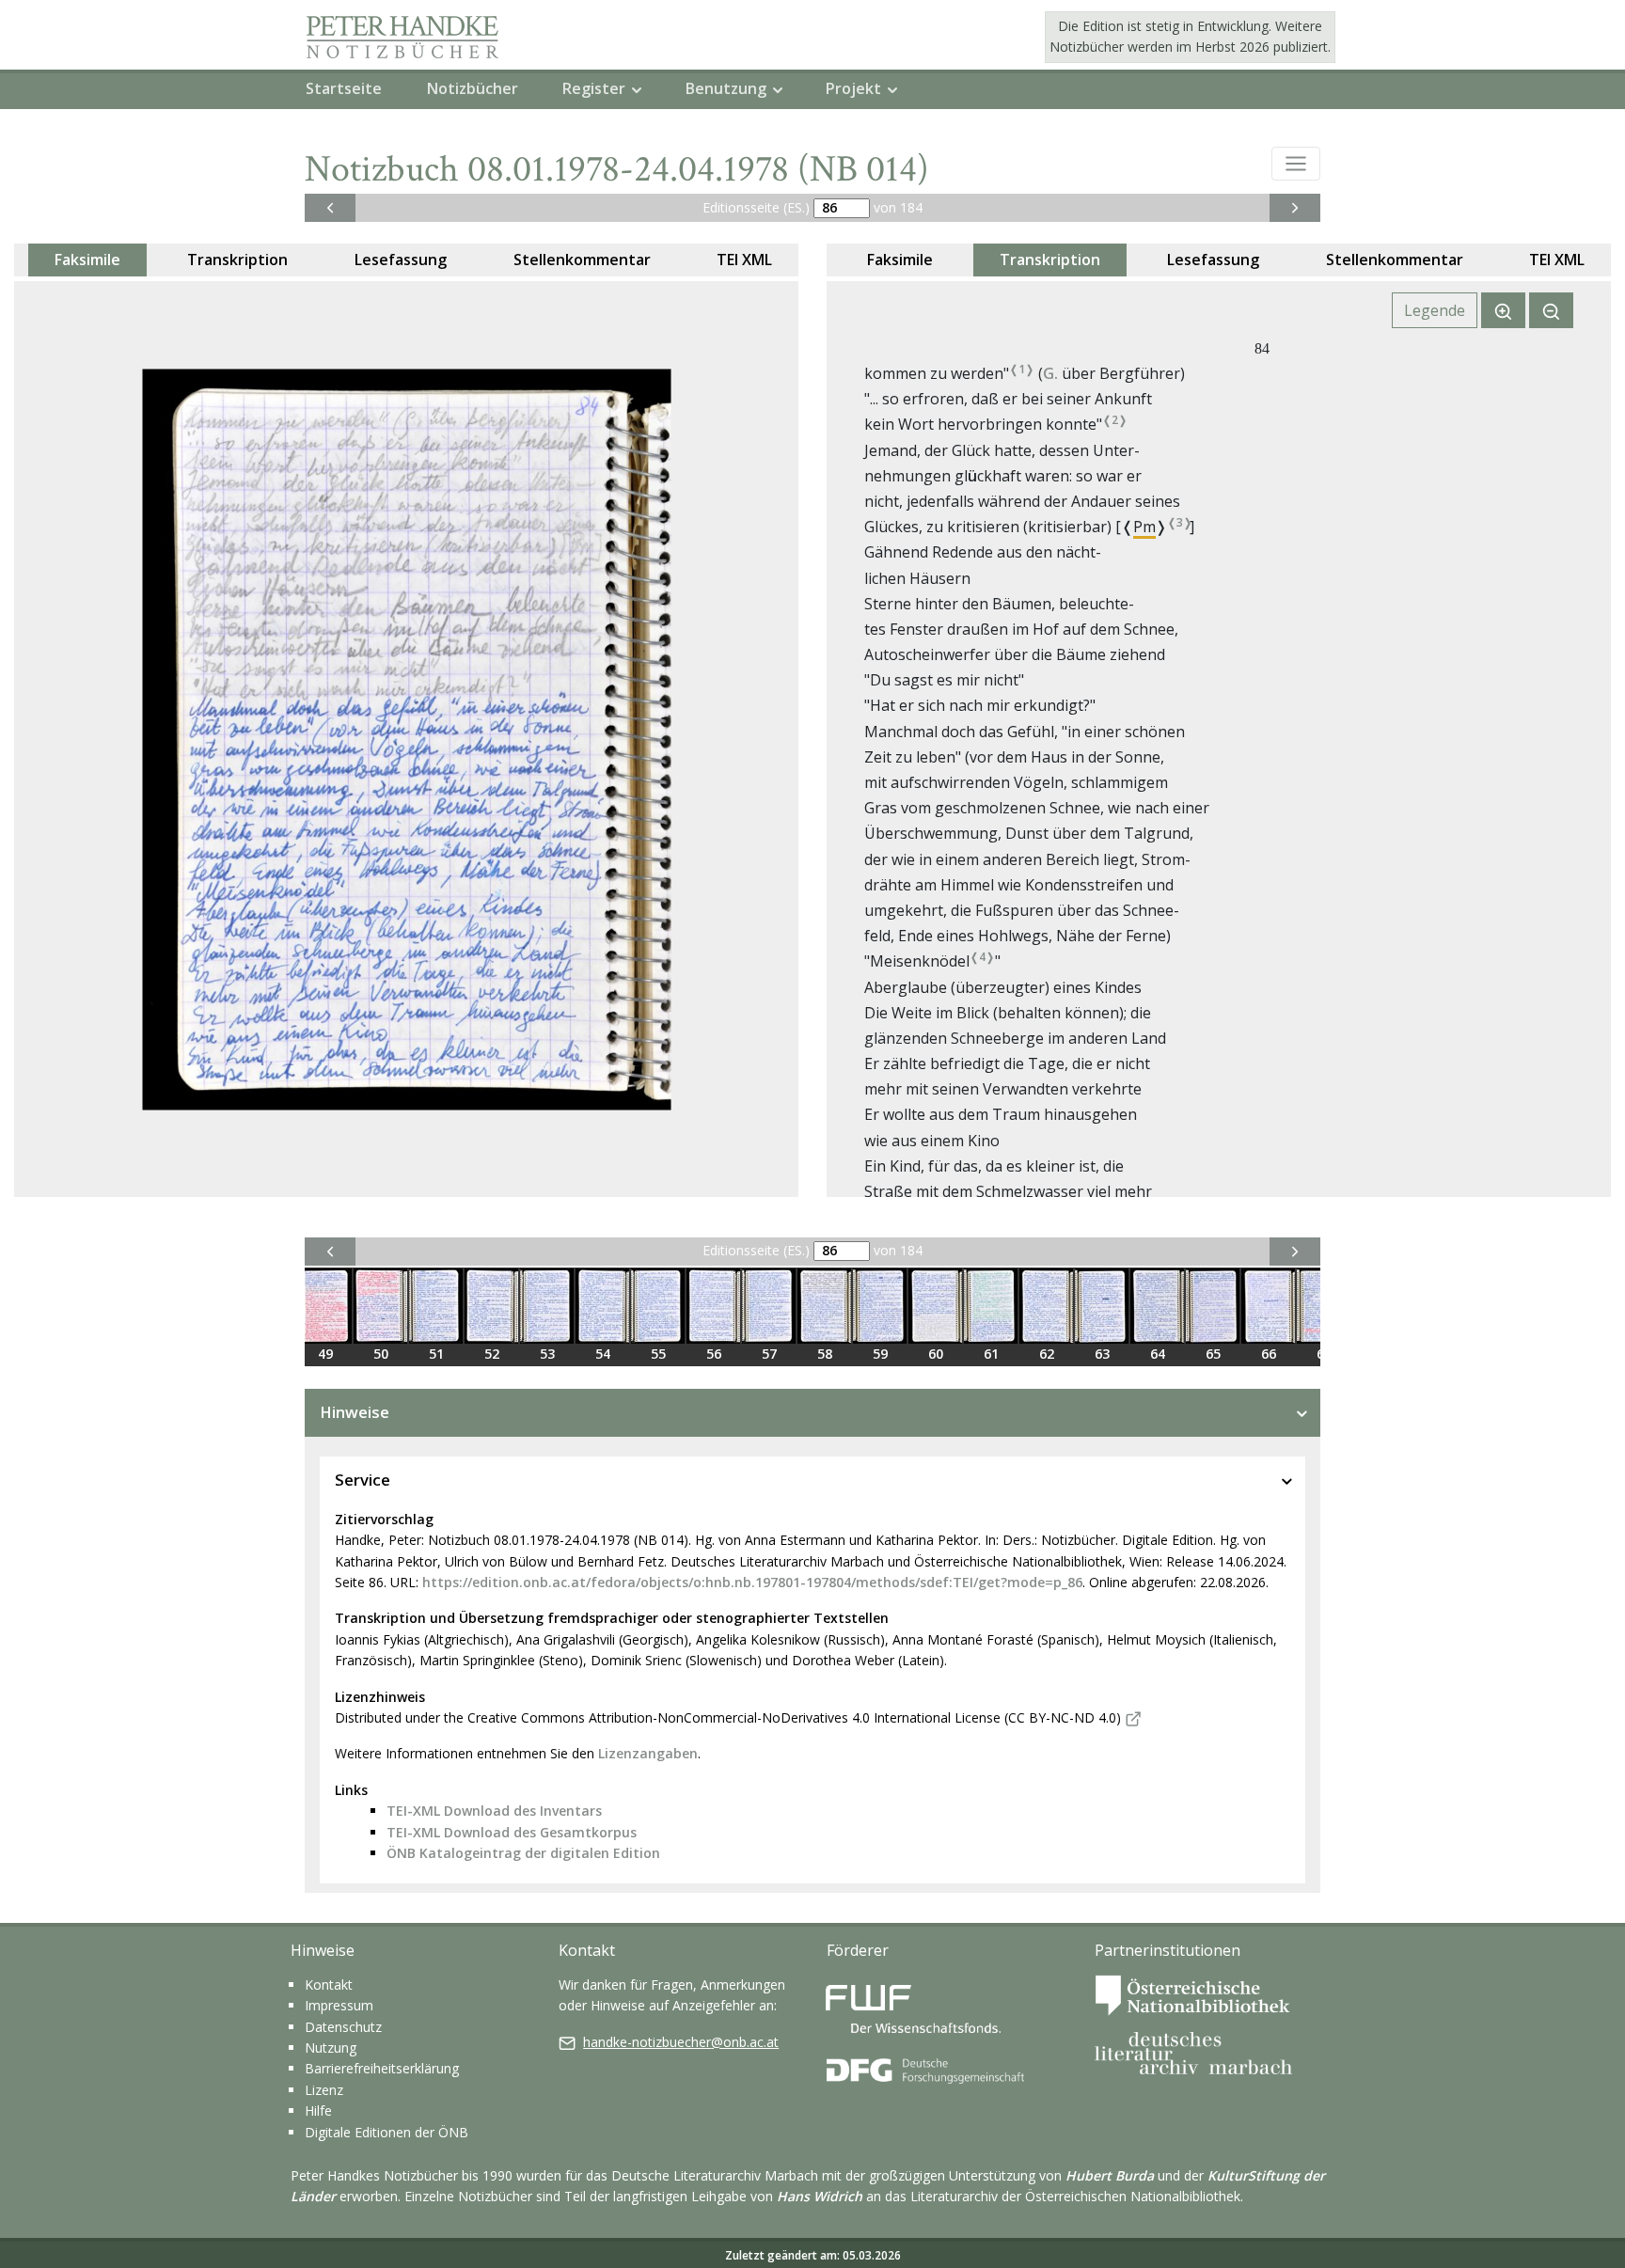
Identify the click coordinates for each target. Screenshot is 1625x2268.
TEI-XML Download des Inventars (494, 1811)
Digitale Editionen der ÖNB (387, 2132)
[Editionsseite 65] (1213, 1306)
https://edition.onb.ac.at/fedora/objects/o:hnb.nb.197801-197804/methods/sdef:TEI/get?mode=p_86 (752, 1582)
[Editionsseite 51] (436, 1306)
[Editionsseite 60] (935, 1306)
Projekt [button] (853, 88)
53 (547, 1354)
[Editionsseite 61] (991, 1306)
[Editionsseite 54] (602, 1306)
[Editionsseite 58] (824, 1306)
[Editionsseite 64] (1157, 1306)
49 (325, 1354)
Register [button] (594, 88)
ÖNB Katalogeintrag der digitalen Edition (523, 1853)
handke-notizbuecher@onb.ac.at (681, 2042)
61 (991, 1354)
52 (492, 1354)
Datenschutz (343, 2027)
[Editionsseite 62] (1046, 1306)
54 (603, 1354)
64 (1158, 1354)
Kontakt (329, 1984)
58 (825, 1354)
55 (658, 1354)
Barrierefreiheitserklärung (382, 2068)
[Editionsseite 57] (769, 1306)
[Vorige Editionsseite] (330, 208)
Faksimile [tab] (87, 260)
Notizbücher (473, 88)
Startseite (344, 88)
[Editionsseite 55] (658, 1306)
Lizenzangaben (648, 1753)
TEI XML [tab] (744, 260)
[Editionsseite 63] (1102, 1306)
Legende (1435, 310)
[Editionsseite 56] (713, 1306)
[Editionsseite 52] (491, 1306)
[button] (1296, 164)
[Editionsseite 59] (880, 1306)
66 (1269, 1354)
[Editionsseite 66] (1268, 1306)
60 (936, 1354)
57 (769, 1354)
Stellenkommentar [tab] (582, 260)
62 (1047, 1354)
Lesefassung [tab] (401, 260)
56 (714, 1354)
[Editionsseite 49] (325, 1306)
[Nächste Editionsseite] (1295, 208)
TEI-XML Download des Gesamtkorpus (512, 1832)
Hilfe (318, 2110)
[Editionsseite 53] (547, 1306)
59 (880, 1354)
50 (381, 1354)
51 (436, 1354)
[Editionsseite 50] (380, 1306)
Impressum (339, 2005)
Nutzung (331, 2047)
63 (1102, 1354)
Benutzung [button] (726, 88)
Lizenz (324, 2090)
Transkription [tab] (237, 260)
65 (1213, 1354)
